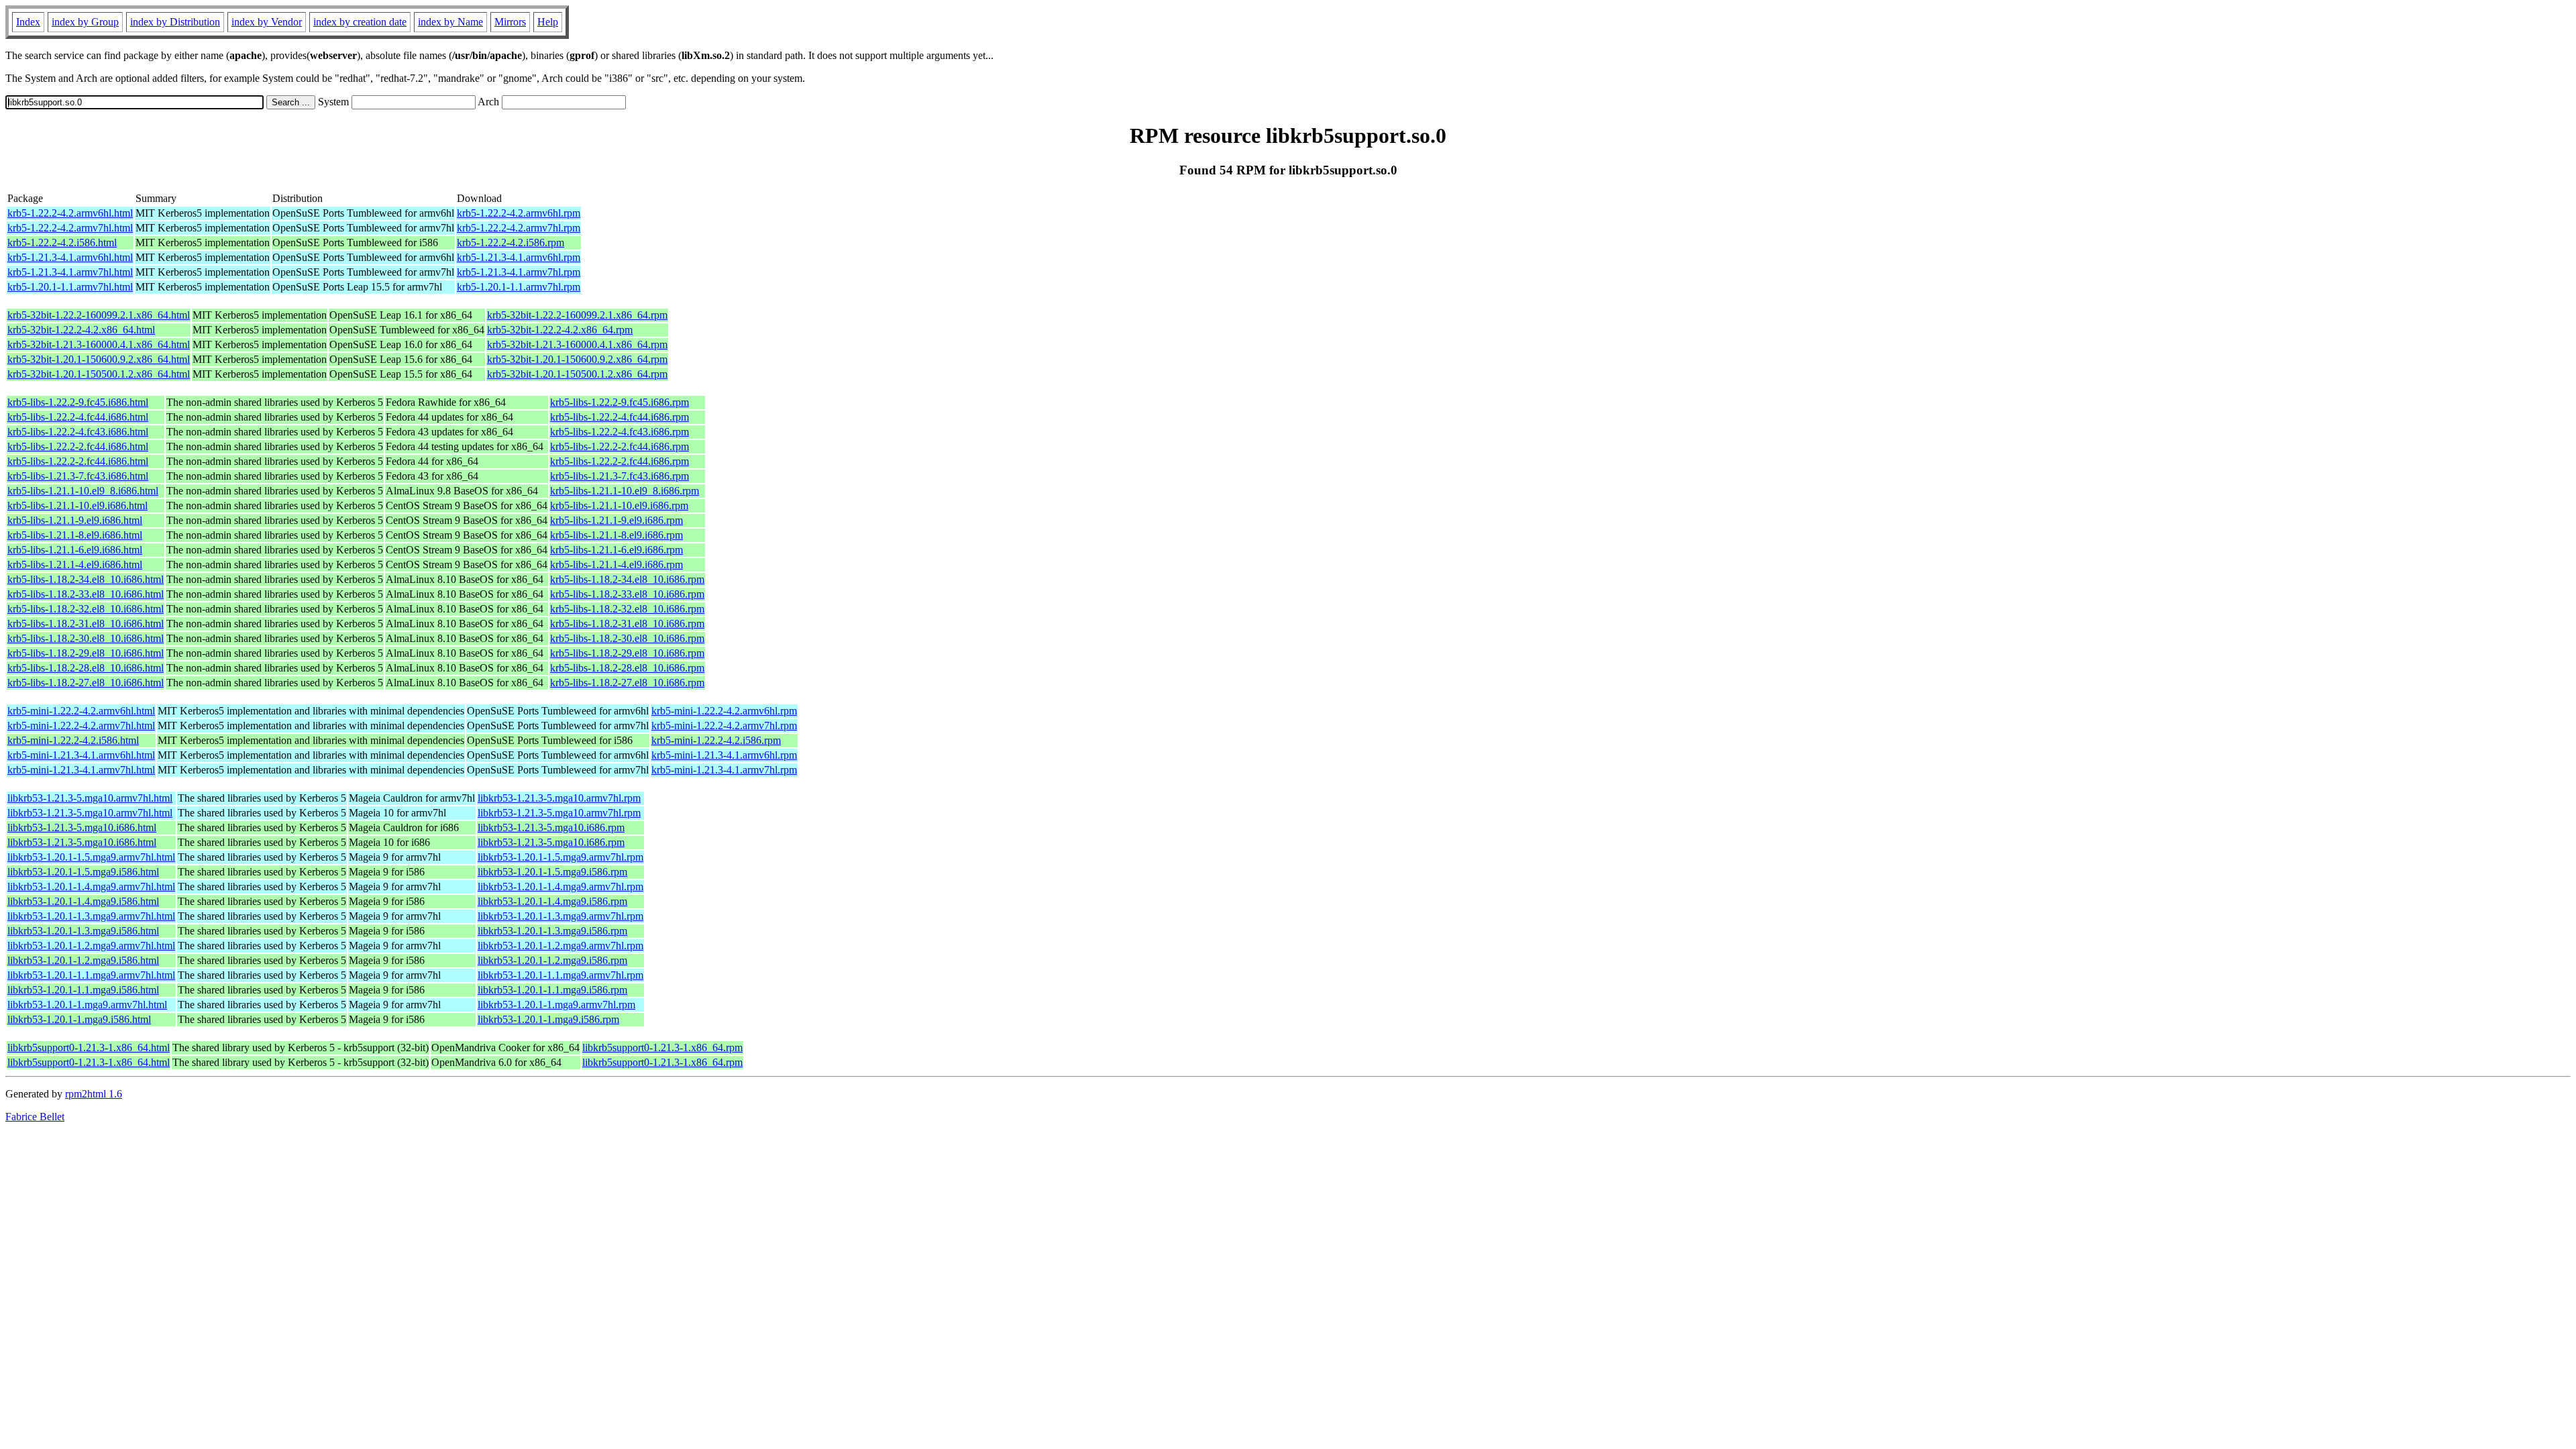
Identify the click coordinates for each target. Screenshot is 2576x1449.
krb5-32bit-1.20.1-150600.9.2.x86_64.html (99, 359)
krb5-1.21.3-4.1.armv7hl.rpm (519, 272)
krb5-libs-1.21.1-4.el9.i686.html (75, 565)
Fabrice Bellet (35, 1117)
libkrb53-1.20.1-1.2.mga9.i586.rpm (552, 960)
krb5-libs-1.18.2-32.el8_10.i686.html (86, 609)
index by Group (85, 22)
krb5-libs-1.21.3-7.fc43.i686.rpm (620, 476)
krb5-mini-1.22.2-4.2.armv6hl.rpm (724, 711)
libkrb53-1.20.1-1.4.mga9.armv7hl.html (91, 887)
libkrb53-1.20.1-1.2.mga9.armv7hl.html (91, 946)
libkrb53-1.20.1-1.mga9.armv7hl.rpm (556, 1005)
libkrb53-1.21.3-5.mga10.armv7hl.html (90, 798)
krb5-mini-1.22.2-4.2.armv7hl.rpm (724, 726)
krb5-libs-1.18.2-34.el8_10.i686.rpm (627, 579)
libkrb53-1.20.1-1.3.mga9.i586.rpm (552, 931)
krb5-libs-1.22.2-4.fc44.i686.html (78, 417)
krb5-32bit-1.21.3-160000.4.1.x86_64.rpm (577, 344)
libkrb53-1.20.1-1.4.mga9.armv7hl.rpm (560, 887)
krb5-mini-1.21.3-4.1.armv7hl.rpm (724, 770)
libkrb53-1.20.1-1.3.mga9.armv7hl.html (91, 916)
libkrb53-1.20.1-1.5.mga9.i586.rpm (552, 872)
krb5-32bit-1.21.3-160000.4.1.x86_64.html (99, 344)
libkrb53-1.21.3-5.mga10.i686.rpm (551, 827)
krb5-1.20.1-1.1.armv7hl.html (70, 287)
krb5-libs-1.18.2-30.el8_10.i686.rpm (627, 638)
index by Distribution (175, 22)
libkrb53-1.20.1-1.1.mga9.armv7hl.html (91, 975)
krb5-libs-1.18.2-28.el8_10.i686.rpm (627, 668)
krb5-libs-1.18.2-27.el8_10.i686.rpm (627, 683)
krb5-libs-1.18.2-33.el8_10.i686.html (86, 594)
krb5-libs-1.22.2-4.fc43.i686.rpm (620, 432)
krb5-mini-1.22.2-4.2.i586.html (73, 740)
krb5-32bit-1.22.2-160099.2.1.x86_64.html (99, 315)
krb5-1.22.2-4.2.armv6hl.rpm (519, 213)
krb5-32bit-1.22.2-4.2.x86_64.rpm (560, 330)
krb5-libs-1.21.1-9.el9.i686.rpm (616, 520)
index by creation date (360, 22)
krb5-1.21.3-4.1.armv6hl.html (70, 257)
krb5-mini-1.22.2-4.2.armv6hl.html (81, 711)
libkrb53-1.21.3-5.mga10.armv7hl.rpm (559, 798)
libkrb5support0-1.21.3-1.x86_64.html (89, 1048)
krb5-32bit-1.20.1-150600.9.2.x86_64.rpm (577, 359)
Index (28, 22)
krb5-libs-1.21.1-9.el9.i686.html (75, 520)
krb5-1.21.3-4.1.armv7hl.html (70, 272)
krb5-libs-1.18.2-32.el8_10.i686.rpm (627, 609)
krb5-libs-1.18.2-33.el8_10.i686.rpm (627, 594)
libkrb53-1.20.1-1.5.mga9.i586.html (83, 872)
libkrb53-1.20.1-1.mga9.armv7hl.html (87, 1005)
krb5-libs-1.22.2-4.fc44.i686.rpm (620, 417)
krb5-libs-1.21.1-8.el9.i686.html (75, 535)
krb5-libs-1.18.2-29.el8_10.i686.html (86, 653)
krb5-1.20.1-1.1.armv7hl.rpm (519, 287)
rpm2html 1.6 (94, 1094)
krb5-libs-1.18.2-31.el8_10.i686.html (86, 624)
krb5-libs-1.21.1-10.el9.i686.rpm (619, 505)
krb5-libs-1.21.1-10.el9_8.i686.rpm (625, 491)
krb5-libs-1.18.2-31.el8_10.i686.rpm (627, 624)
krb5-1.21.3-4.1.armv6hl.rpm (519, 257)
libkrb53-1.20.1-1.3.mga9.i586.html (83, 931)
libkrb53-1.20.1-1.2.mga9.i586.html (83, 960)
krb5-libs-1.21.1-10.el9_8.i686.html (83, 491)
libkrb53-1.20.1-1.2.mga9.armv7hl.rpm (560, 946)
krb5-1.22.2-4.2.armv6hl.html (70, 213)
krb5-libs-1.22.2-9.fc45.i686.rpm (620, 402)
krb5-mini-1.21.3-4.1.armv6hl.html (81, 755)
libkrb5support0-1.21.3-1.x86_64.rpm (662, 1048)
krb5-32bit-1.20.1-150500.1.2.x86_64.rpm (577, 374)
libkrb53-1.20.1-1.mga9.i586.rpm (548, 1019)
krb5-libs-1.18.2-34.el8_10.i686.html (86, 579)
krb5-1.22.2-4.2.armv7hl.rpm (519, 228)
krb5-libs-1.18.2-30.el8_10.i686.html (86, 638)
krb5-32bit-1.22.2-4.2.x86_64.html (81, 330)
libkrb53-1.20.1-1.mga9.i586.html (79, 1019)
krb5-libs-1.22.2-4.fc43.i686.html (78, 432)
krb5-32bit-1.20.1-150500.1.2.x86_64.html (99, 374)
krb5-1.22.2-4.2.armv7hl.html (70, 228)
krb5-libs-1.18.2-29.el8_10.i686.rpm (627, 653)
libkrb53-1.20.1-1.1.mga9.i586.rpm (552, 990)
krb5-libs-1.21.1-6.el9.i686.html (75, 550)
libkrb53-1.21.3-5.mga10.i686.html (82, 827)
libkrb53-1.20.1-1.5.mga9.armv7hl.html (91, 857)
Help (548, 22)
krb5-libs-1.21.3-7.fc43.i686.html (78, 476)
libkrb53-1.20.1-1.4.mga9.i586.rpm (552, 901)
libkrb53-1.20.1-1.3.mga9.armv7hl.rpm (560, 916)
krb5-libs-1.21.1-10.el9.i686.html (77, 505)
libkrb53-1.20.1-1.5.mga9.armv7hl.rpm (560, 857)
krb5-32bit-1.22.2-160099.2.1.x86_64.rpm (577, 315)
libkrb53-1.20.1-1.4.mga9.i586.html (83, 901)
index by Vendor (267, 22)
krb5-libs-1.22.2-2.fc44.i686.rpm (620, 446)
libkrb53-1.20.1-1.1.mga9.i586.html (83, 990)
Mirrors (510, 22)
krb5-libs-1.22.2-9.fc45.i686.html (78, 402)
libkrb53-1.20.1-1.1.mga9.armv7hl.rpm (560, 975)
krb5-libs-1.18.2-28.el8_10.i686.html (86, 668)
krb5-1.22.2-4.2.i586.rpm (511, 243)
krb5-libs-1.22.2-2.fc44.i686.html (78, 446)
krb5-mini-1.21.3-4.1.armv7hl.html (81, 770)
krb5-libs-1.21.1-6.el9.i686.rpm (616, 550)
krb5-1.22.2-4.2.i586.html (62, 243)
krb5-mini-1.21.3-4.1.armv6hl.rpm (724, 755)
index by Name (450, 22)
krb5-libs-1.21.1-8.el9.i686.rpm (616, 535)
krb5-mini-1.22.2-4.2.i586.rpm (716, 740)
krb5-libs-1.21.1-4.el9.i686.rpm (616, 565)
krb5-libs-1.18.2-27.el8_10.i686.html (86, 683)
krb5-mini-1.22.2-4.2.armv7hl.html (81, 726)
